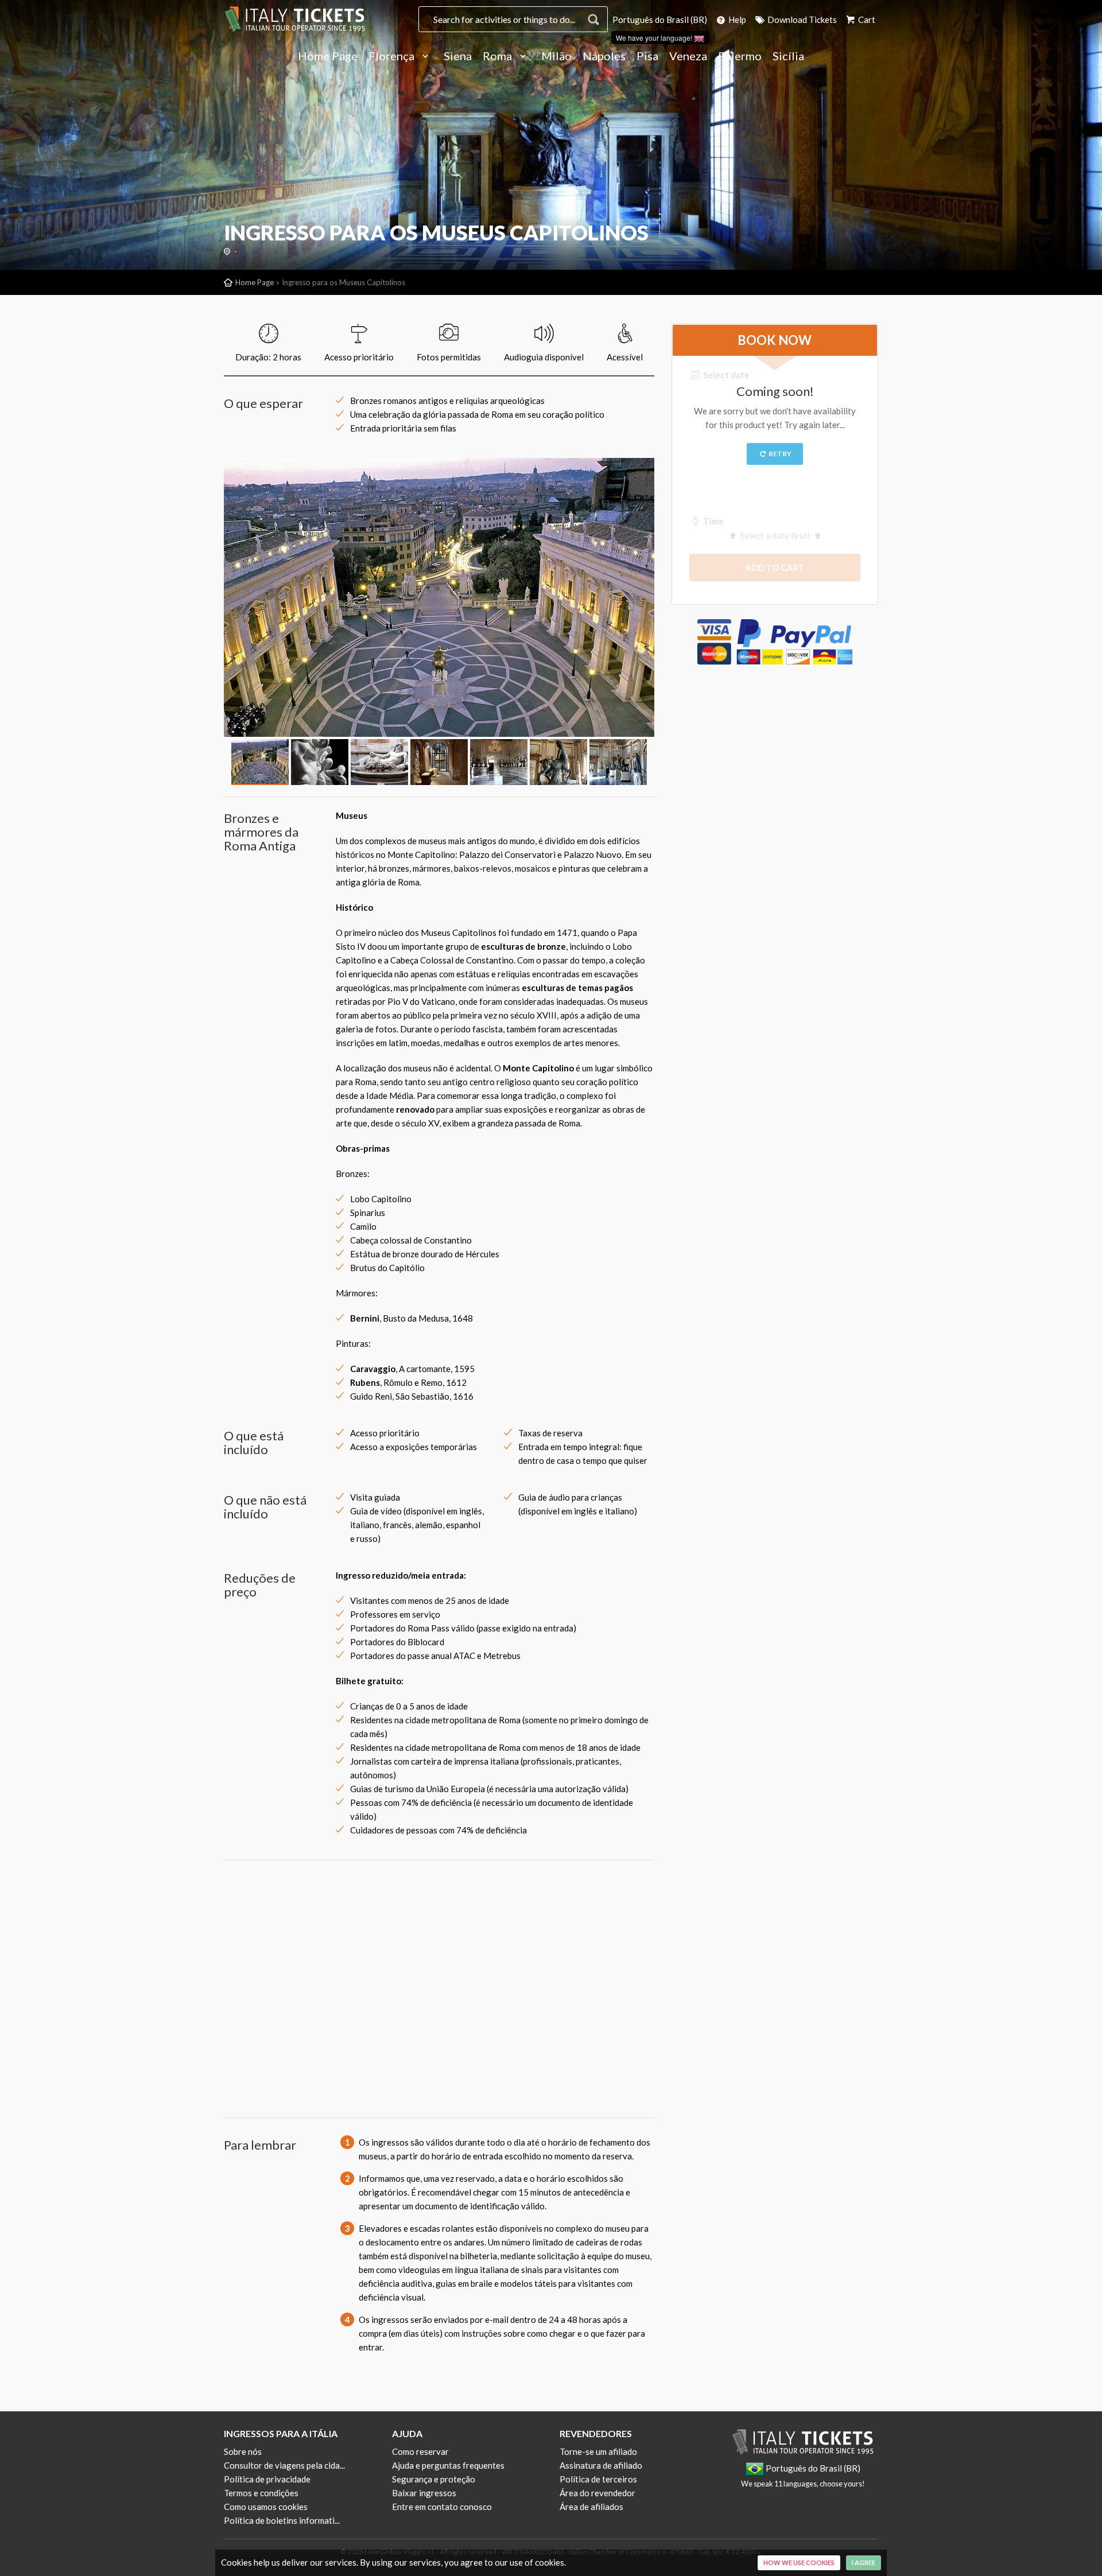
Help (736, 20)
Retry (779, 454)
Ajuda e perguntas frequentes (448, 2465)
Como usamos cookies (266, 2507)
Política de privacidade (267, 2479)
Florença (393, 56)
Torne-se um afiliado (598, 2451)
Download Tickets (801, 20)
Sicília (788, 56)
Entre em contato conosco (442, 2507)
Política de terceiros (598, 2479)
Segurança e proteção (434, 2479)
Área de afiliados (591, 2507)
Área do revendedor (597, 2493)
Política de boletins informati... (282, 2520)
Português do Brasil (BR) (660, 20)
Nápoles (604, 56)
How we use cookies (799, 2563)
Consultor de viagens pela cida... (284, 2465)
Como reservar (420, 2451)
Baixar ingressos (424, 2493)
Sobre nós (243, 2451)
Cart (866, 20)
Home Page (328, 56)
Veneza (688, 56)
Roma (498, 56)
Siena (458, 56)
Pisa (647, 56)
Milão (556, 56)
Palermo (740, 56)
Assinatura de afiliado (601, 2465)
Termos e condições (261, 2493)
